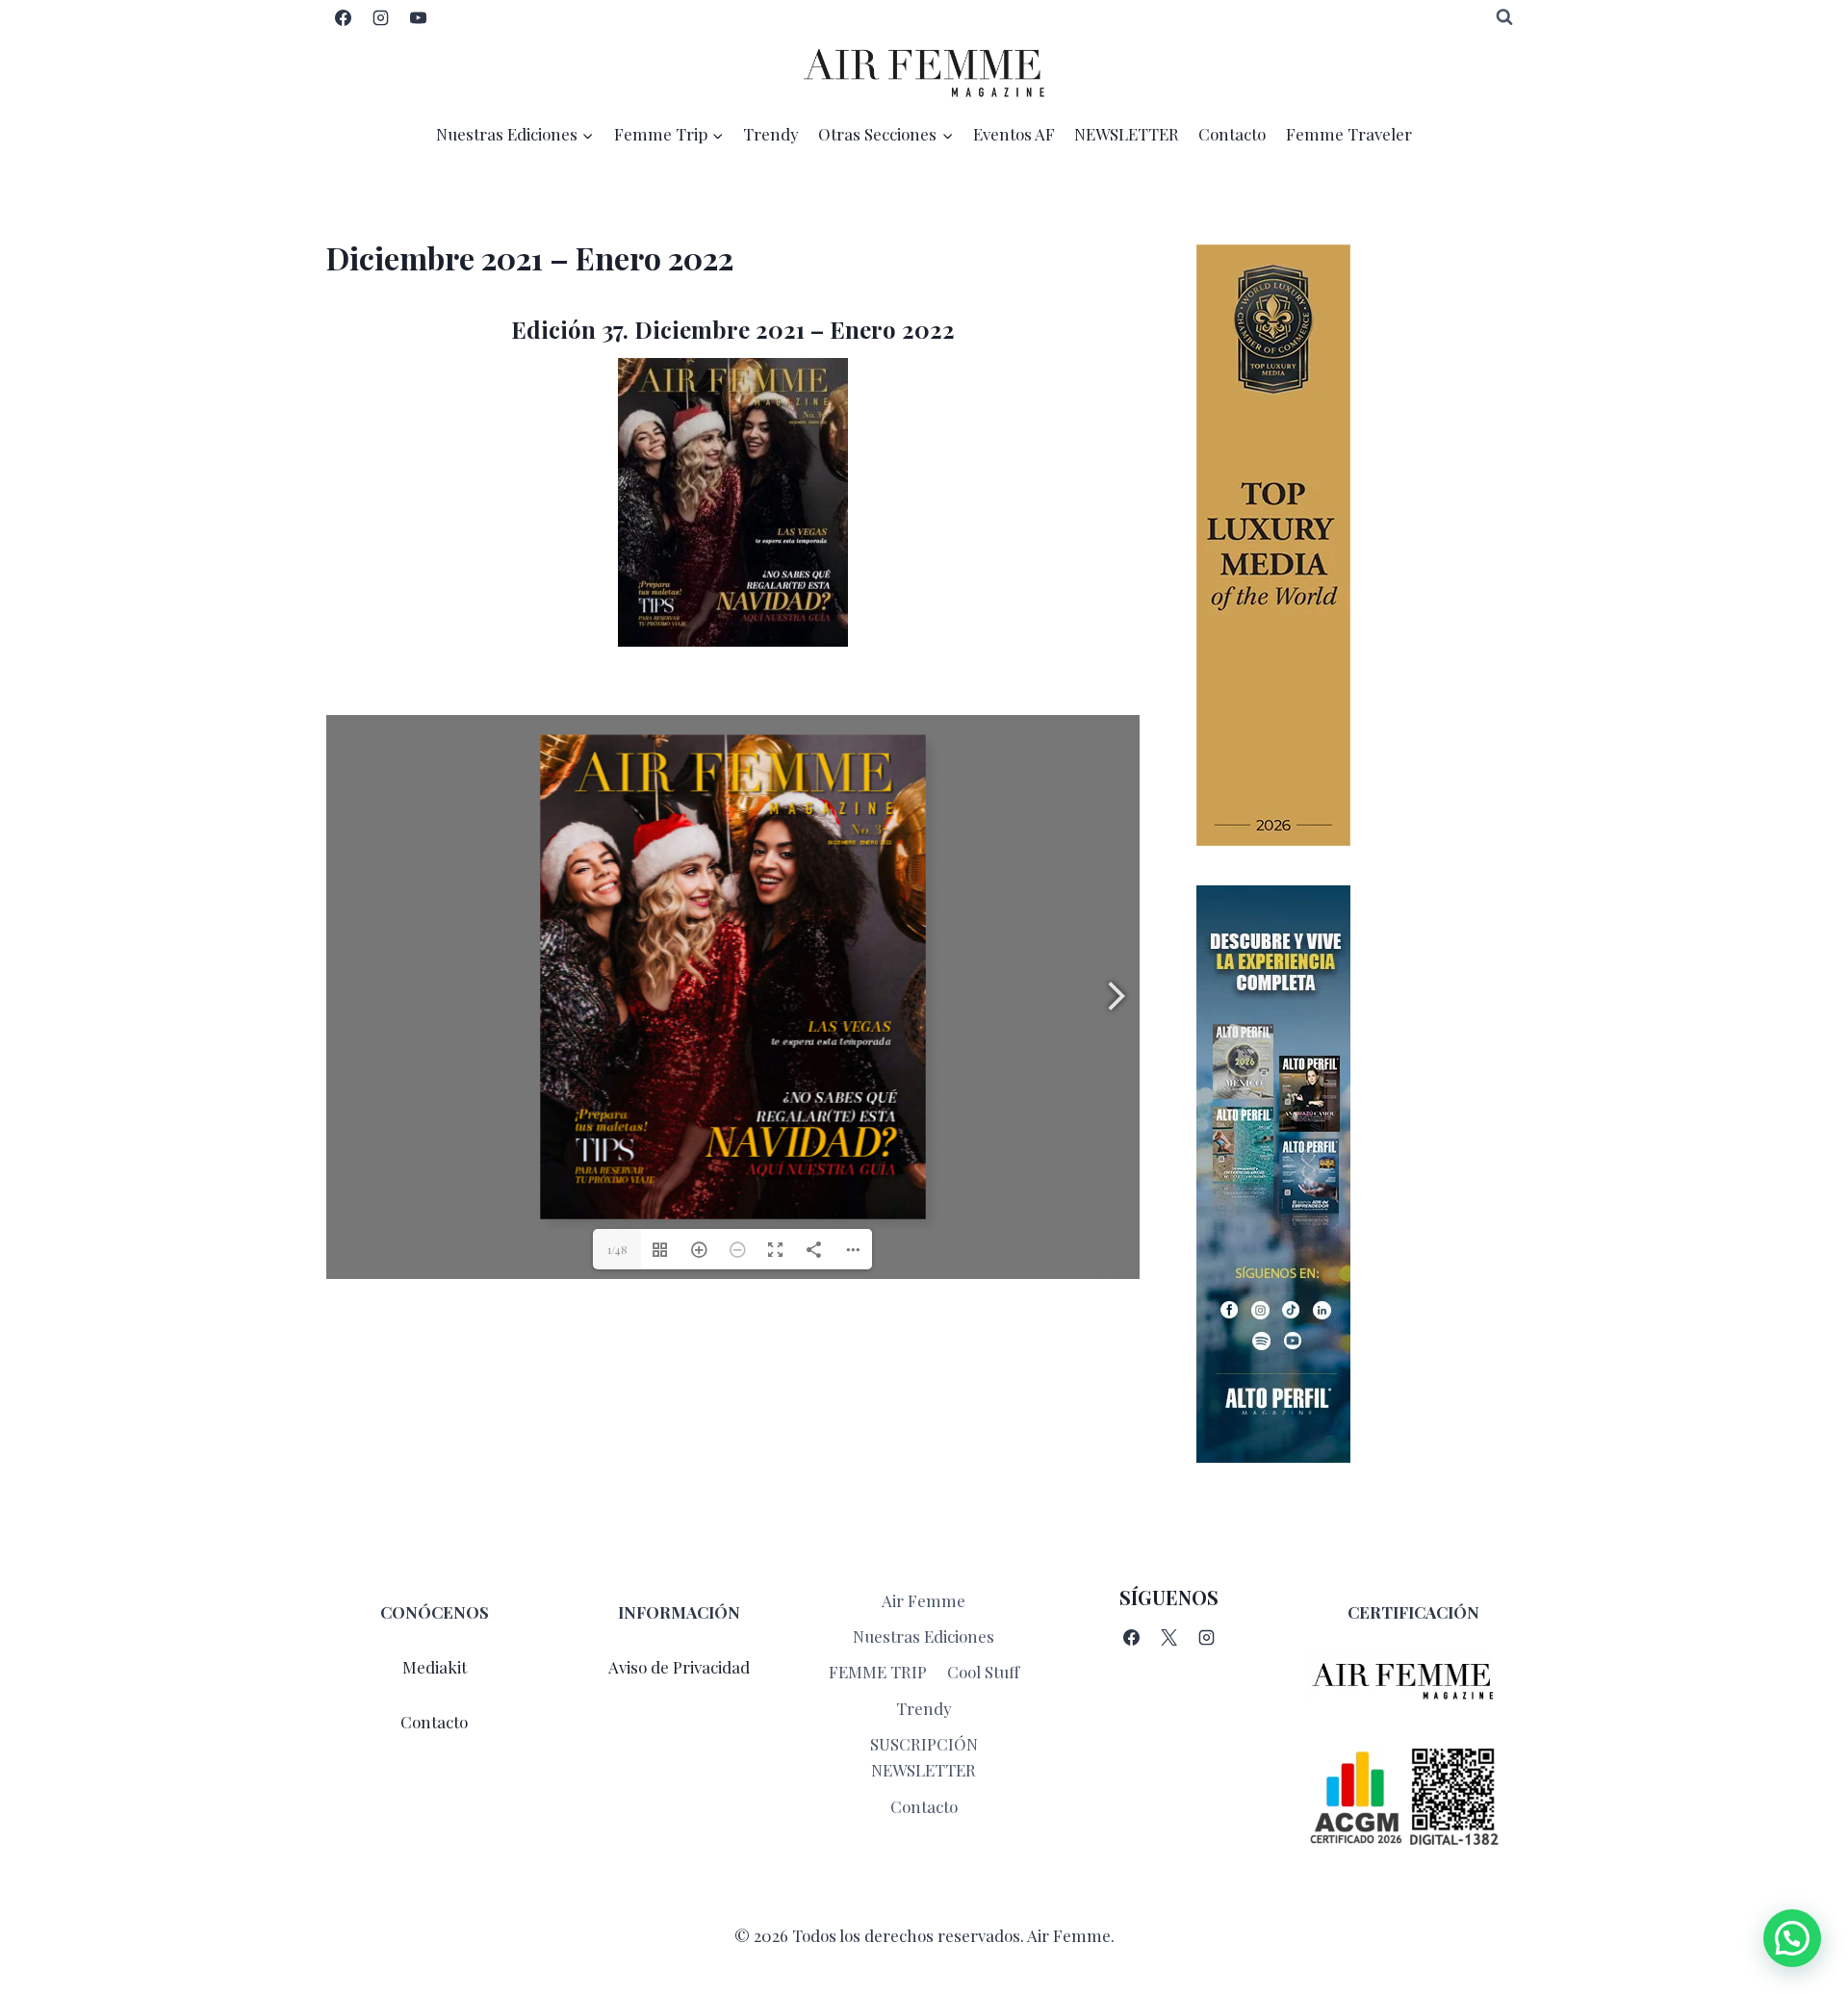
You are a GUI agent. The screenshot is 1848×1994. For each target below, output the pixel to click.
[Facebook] (343, 17)
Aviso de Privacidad (679, 1667)
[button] (1792, 1938)
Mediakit (435, 1667)
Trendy (771, 134)
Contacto (1232, 134)
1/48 (617, 1249)
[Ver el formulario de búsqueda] (1504, 17)
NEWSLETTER (1127, 134)
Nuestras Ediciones (924, 1636)
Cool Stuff (983, 1672)
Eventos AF (1014, 134)
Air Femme (924, 1600)
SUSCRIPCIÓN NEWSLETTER (924, 1757)
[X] (1168, 1638)
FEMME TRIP (878, 1672)
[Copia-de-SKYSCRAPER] (1359, 1174)
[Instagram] (380, 17)
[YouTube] (418, 17)
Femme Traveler (1349, 134)
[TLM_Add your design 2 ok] (1359, 545)
